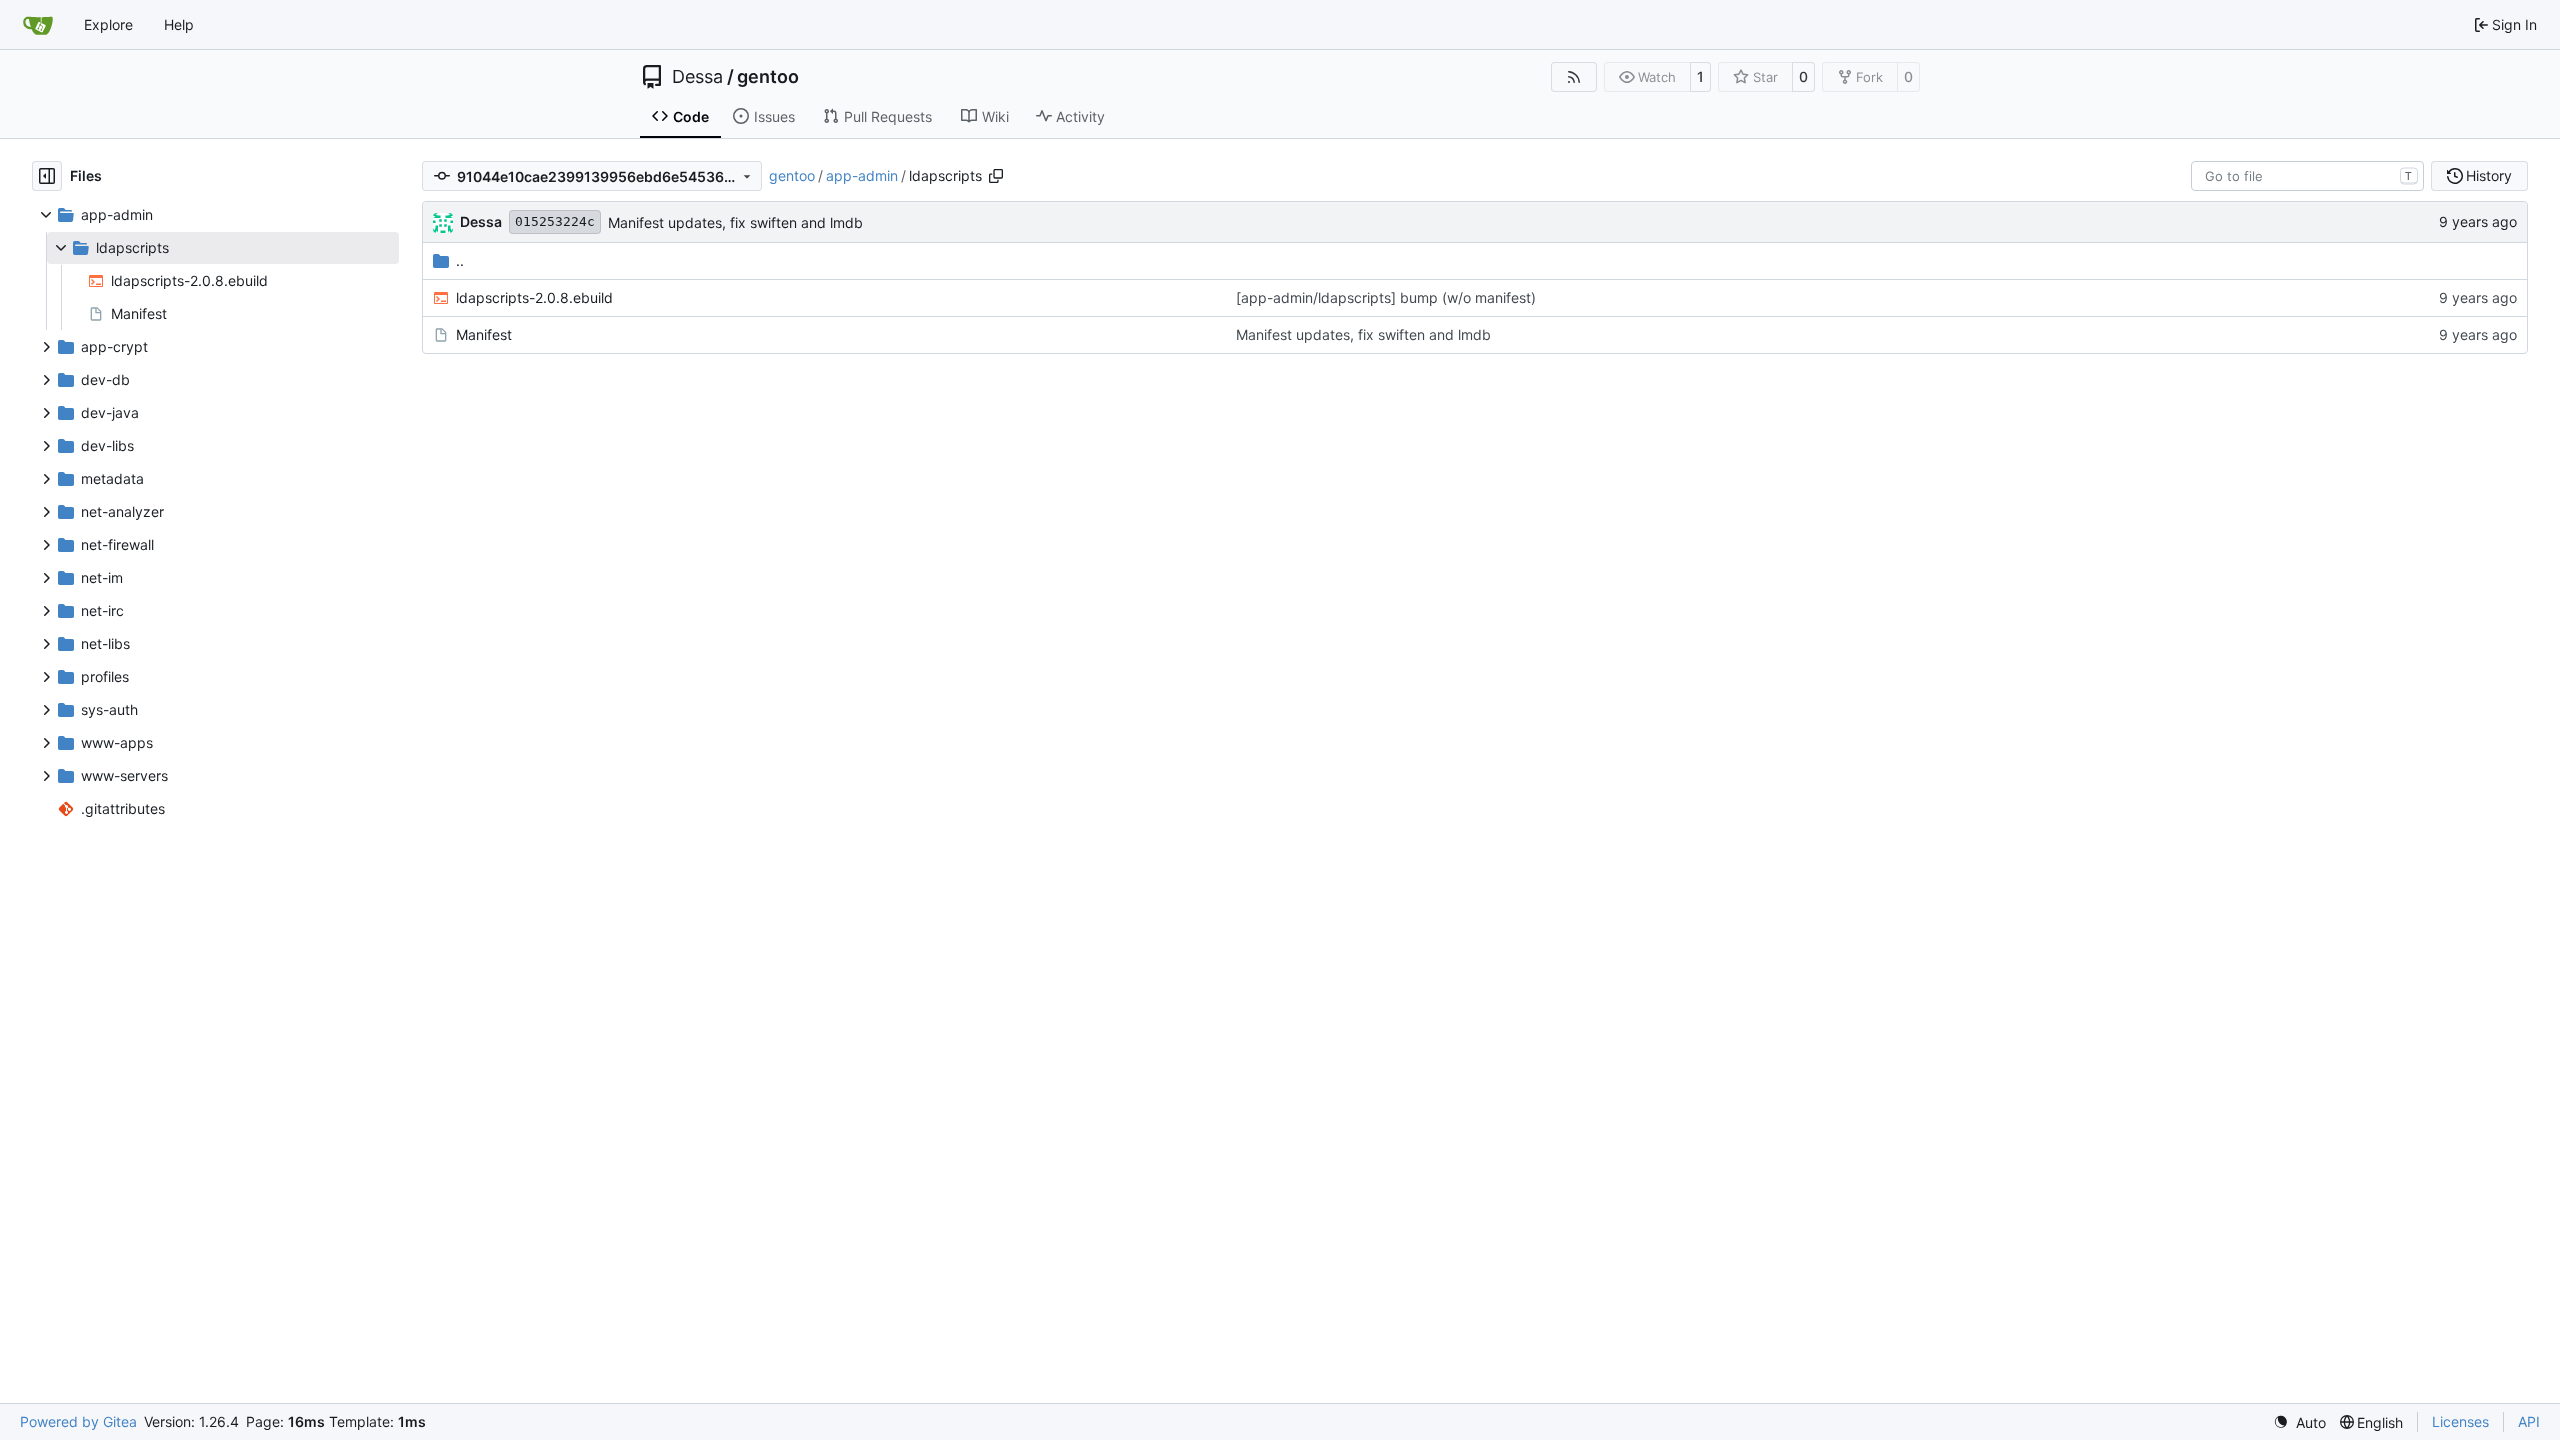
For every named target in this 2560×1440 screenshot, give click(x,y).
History (2489, 175)
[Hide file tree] (47, 176)
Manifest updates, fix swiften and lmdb (735, 222)
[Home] (38, 25)
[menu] (2299, 1422)
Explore (108, 24)
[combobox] (2307, 176)
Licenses (2460, 1421)
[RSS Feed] (1574, 77)
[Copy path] (996, 176)
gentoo (768, 77)
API (2529, 1421)
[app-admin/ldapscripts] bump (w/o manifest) (1386, 297)
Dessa (697, 77)
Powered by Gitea (78, 1421)
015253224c (555, 221)
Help (179, 24)
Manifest (484, 334)
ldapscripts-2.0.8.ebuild (534, 297)
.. (460, 260)
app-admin (862, 175)
